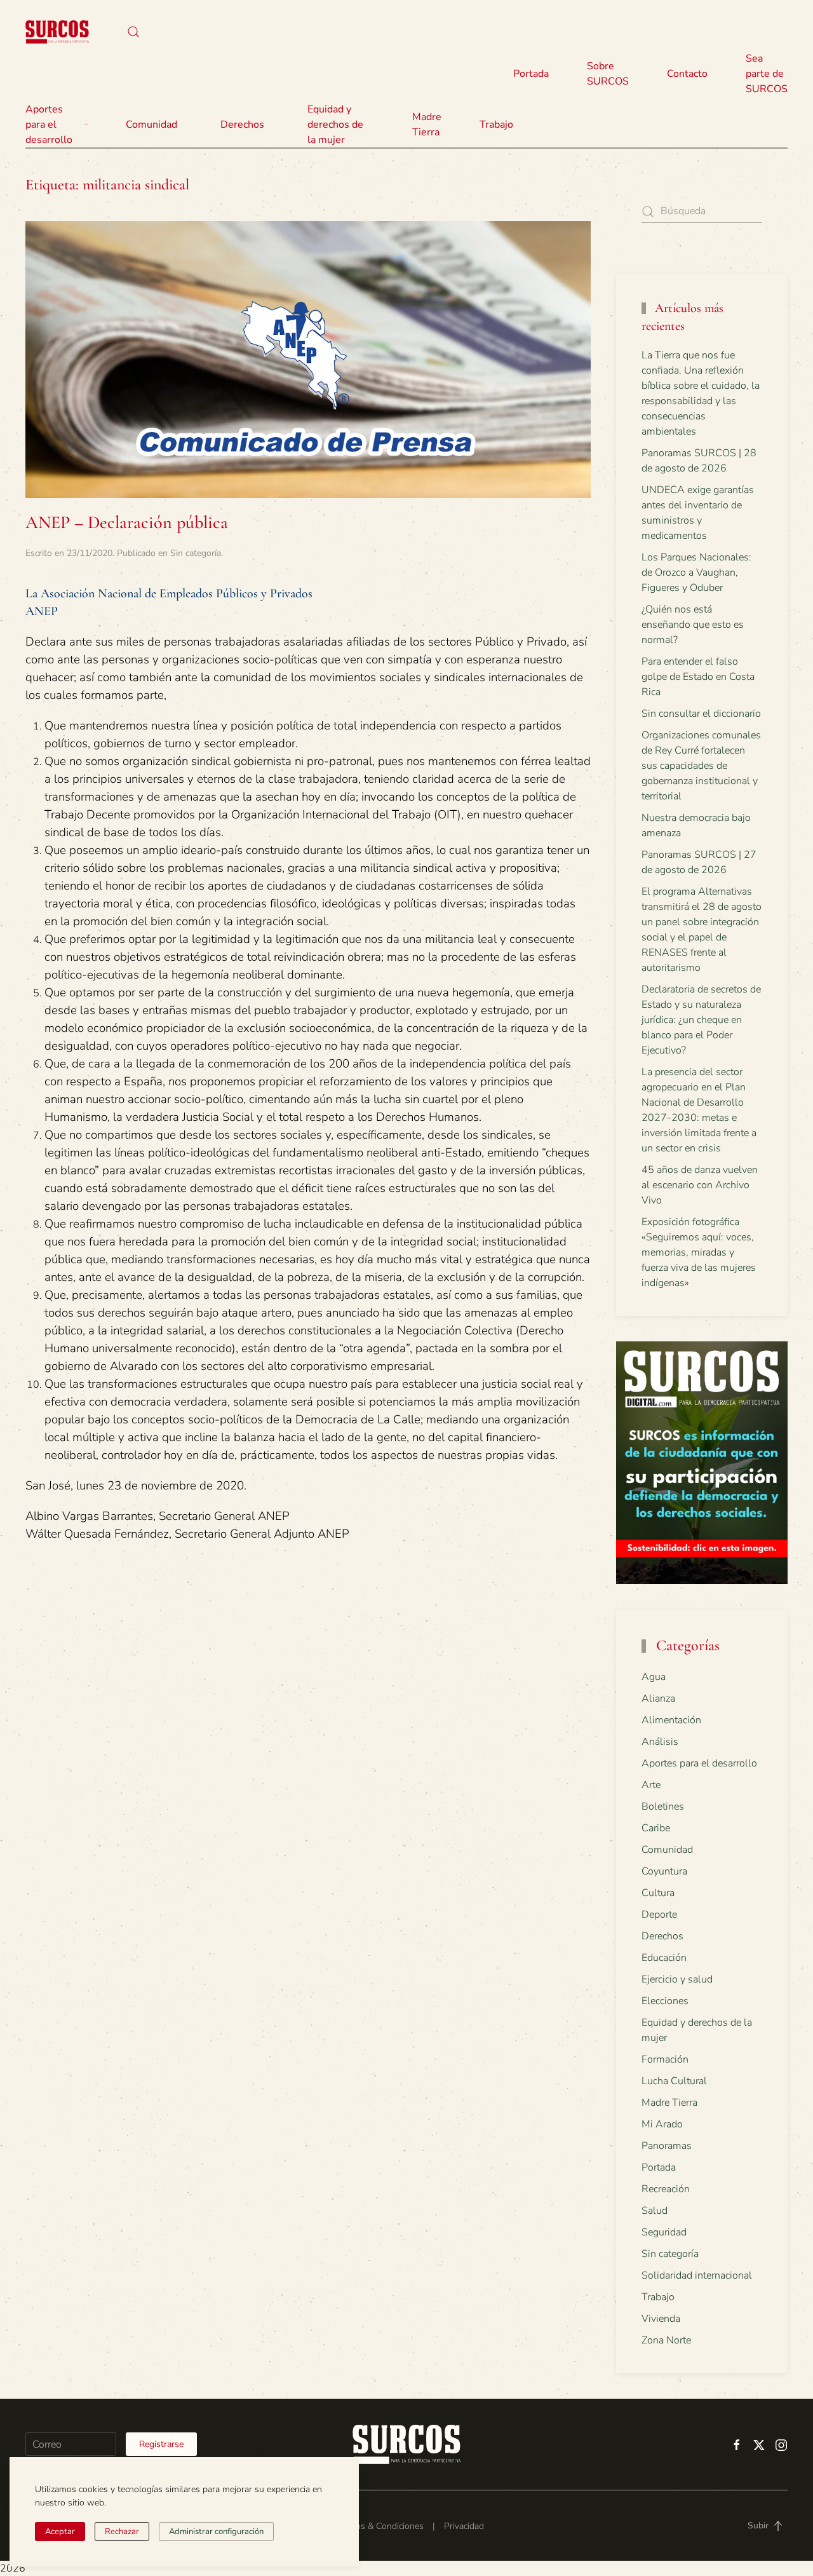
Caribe (656, 1828)
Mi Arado (662, 2124)
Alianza (658, 1698)
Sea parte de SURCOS (767, 74)
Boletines (663, 1807)
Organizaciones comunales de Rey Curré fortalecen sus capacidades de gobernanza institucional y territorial (701, 766)
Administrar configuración (216, 2532)
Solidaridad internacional (697, 2275)
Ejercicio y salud (677, 1979)
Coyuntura (664, 1871)
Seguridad (664, 2232)
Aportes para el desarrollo (699, 1763)
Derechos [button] (242, 125)
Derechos (662, 1936)
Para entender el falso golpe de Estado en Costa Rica (698, 677)
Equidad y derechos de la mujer (335, 125)
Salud (655, 2211)
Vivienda (661, 2319)
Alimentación (671, 1720)
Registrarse (161, 2444)
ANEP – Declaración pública (127, 522)
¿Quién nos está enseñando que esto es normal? (693, 625)
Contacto (687, 74)
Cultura (658, 1893)
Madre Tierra (427, 125)
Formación (665, 2059)
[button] (133, 32)
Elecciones (665, 2001)
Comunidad (667, 1850)
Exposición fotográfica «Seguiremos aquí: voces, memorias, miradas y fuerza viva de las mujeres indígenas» (699, 1252)
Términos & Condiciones (376, 2526)
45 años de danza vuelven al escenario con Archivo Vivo (700, 1185)
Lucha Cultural (674, 2081)
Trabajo (496, 125)
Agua (654, 1677)
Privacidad (464, 2526)
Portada (531, 74)
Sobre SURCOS (608, 74)
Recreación (666, 2189)
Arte (651, 1785)
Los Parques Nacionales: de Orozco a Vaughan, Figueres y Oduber (696, 573)
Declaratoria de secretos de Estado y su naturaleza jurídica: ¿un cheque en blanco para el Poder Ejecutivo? (701, 1020)
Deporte (659, 1915)
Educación (664, 1958)
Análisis (660, 1742)
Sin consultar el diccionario (701, 714)
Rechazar (122, 2532)
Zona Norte (666, 2340)
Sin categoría (196, 553)
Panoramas (667, 2146)
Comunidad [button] (151, 125)
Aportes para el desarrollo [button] (49, 125)
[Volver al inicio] (57, 32)
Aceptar (60, 2532)
